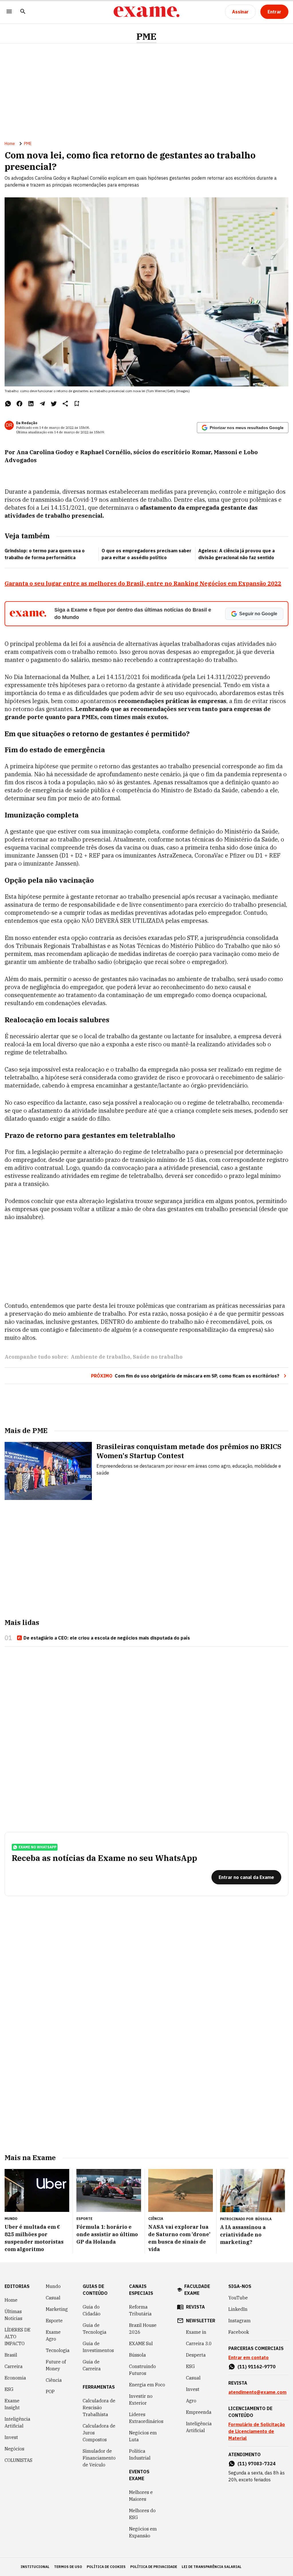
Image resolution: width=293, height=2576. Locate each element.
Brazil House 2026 (143, 2329)
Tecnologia (58, 2350)
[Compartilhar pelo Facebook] (19, 404)
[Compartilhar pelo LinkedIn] (31, 404)
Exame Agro (53, 2335)
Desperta (196, 2355)
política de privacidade (154, 2567)
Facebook (239, 2332)
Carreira (14, 2366)
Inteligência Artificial (17, 2422)
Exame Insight (12, 2404)
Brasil (11, 2355)
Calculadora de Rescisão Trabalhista (99, 2408)
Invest (11, 2437)
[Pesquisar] (23, 12)
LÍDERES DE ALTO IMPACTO (17, 2337)
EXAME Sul (141, 2343)
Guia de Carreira (92, 2365)
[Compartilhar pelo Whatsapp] (8, 404)
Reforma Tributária (140, 2310)
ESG (9, 2389)
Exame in (196, 2332)
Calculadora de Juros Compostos (99, 2433)
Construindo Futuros (142, 2370)
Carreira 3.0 (199, 2343)
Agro (191, 2401)
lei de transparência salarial (212, 2567)
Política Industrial (140, 2454)
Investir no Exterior (141, 2400)
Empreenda (199, 2412)
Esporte (54, 2321)
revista (195, 2307)
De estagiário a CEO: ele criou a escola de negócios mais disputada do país (107, 1638)
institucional (35, 2567)
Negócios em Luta (143, 2436)
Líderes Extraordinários (146, 2418)
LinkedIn (238, 2309)
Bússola (263, 2219)
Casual (53, 2298)
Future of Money (56, 2365)
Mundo (53, 2286)
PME (146, 36)
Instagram (239, 2321)
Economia (15, 2378)
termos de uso (68, 2567)
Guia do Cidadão (92, 2310)
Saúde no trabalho (158, 1357)
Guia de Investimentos (98, 2347)
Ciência (54, 2380)
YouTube (238, 2298)
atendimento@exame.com (257, 2392)
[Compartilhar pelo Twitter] (54, 404)
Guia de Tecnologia (95, 2329)
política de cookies (106, 2567)
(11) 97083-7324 (257, 2464)
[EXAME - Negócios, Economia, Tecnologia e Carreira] (146, 12)
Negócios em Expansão (143, 2532)
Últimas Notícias (13, 2315)
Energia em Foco (147, 2385)
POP (50, 2392)
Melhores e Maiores (141, 2496)
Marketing (57, 2309)
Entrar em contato (249, 2357)
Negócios (14, 2449)
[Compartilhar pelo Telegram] (42, 404)
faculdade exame (197, 2290)
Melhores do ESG (142, 2514)
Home (10, 144)
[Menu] (9, 12)
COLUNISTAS (18, 2460)
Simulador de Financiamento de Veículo (99, 2458)
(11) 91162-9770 (257, 2367)
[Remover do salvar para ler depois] (77, 404)
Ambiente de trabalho (100, 1357)
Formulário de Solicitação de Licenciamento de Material (257, 2431)
